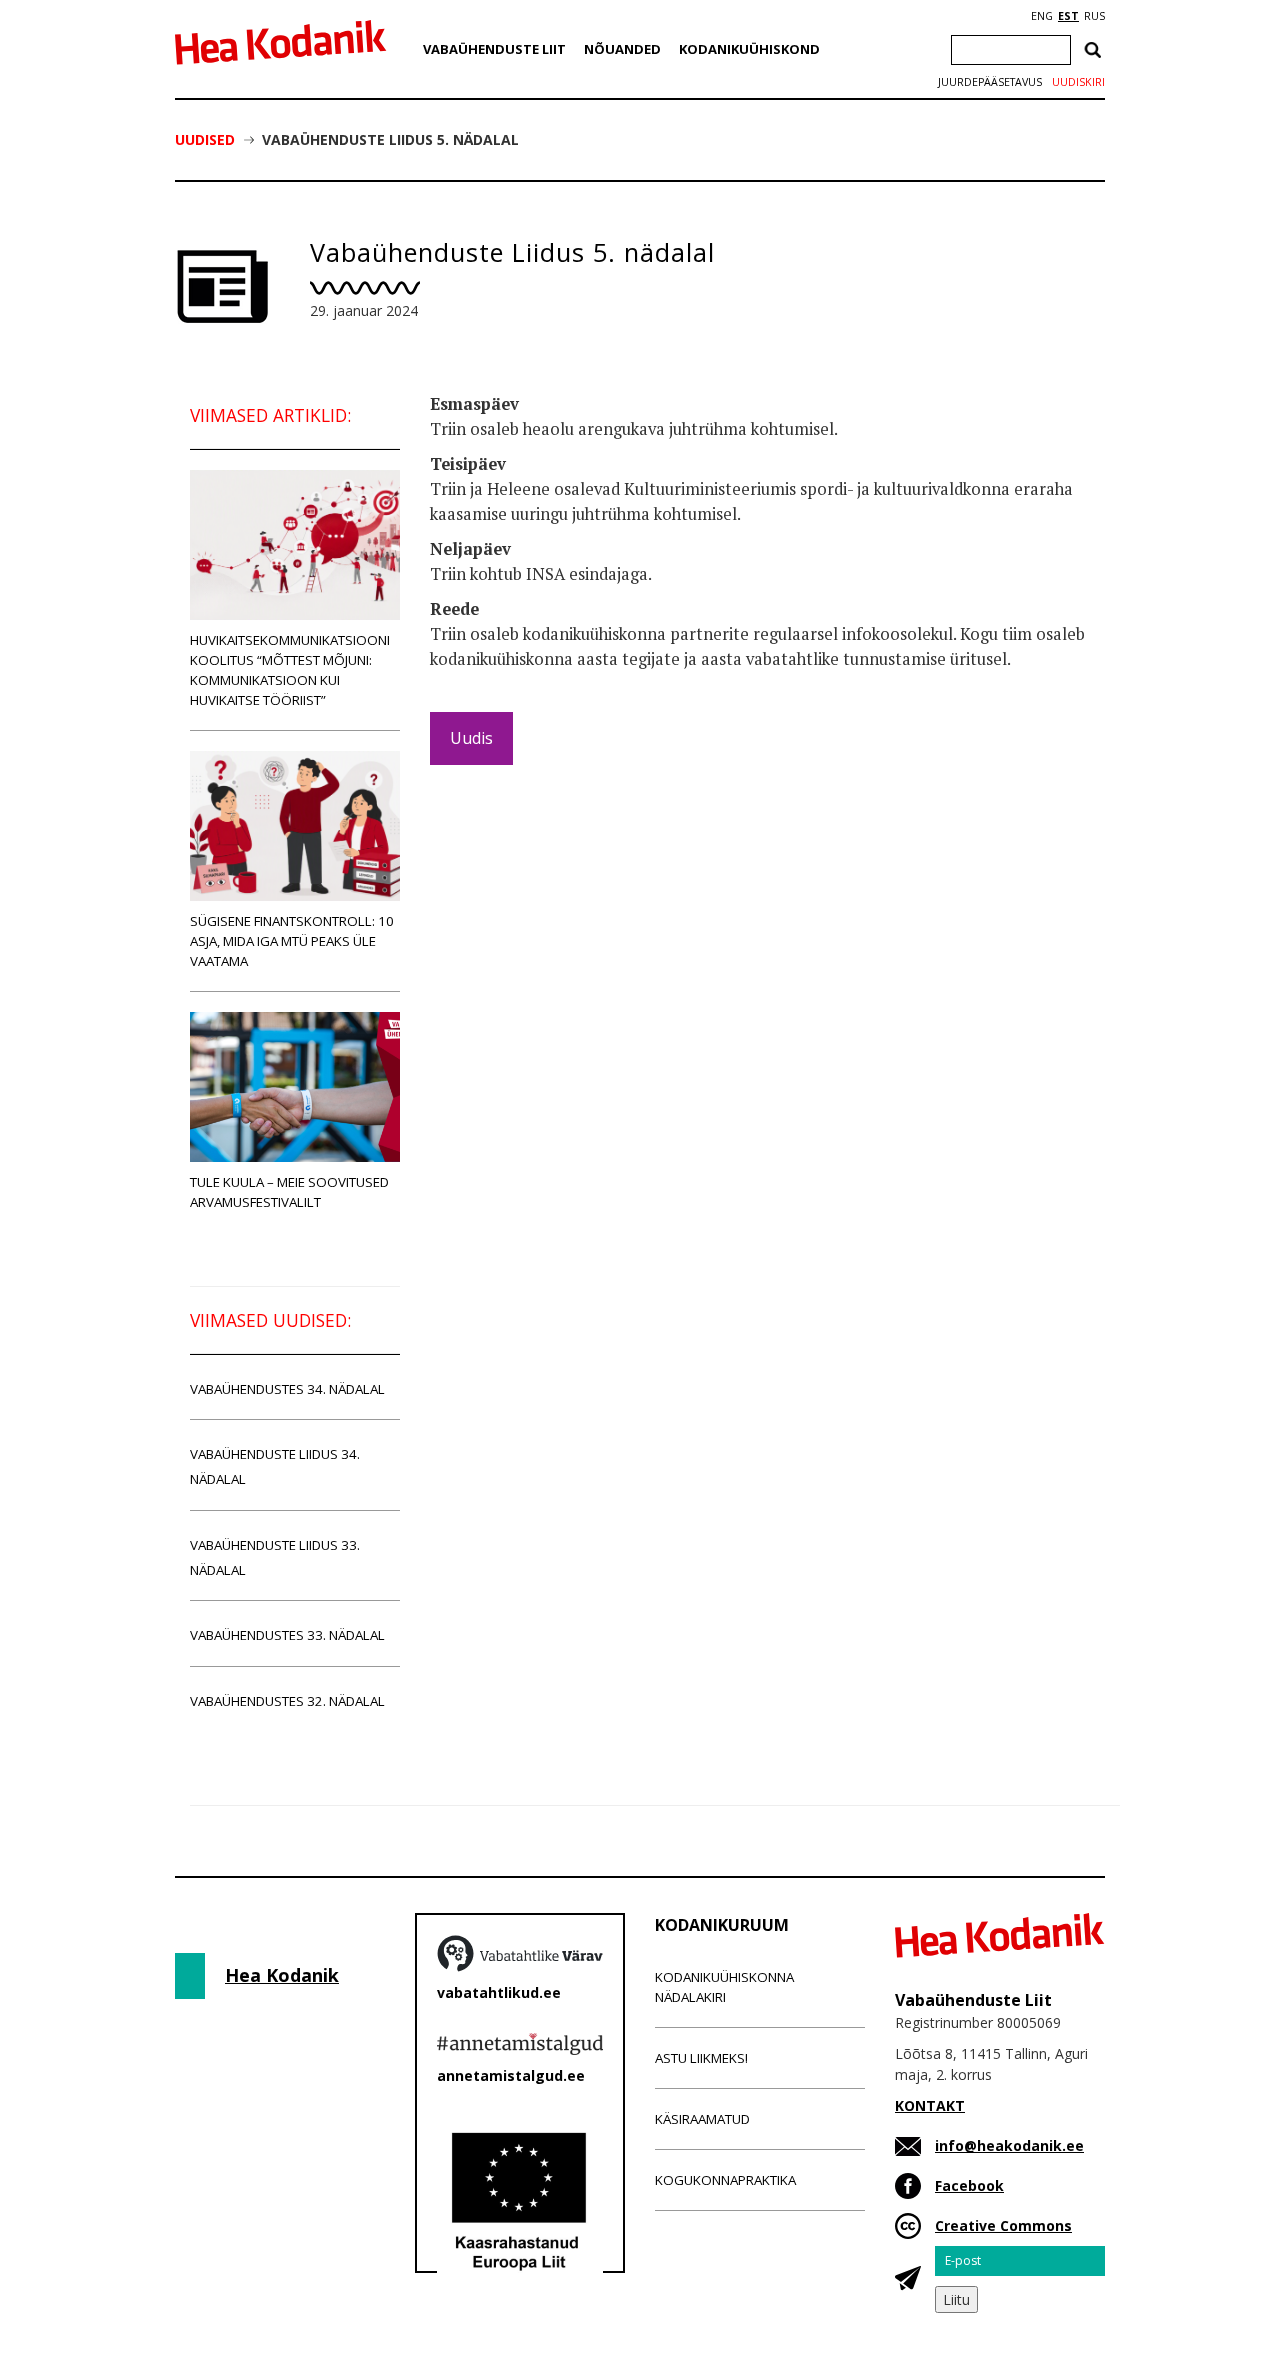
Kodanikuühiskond (749, 49)
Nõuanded (622, 49)
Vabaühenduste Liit (494, 49)
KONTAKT (930, 2105)
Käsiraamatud (702, 2119)
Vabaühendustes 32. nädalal (287, 1701)
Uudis (471, 738)
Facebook (969, 2185)
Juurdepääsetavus (990, 82)
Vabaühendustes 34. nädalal (287, 1389)
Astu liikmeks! (701, 2058)
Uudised (205, 139)
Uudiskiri (1078, 82)
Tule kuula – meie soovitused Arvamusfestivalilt (289, 1192)
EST (1068, 16)
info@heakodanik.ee (1009, 2145)
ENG (1042, 16)
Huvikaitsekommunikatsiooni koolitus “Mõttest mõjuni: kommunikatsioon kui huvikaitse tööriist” (290, 670)
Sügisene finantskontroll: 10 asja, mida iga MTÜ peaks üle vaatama (292, 941)
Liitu (956, 2299)
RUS (1094, 16)
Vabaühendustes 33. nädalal (287, 1635)
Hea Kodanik (282, 1975)
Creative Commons (1003, 2225)
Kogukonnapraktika (725, 2180)
